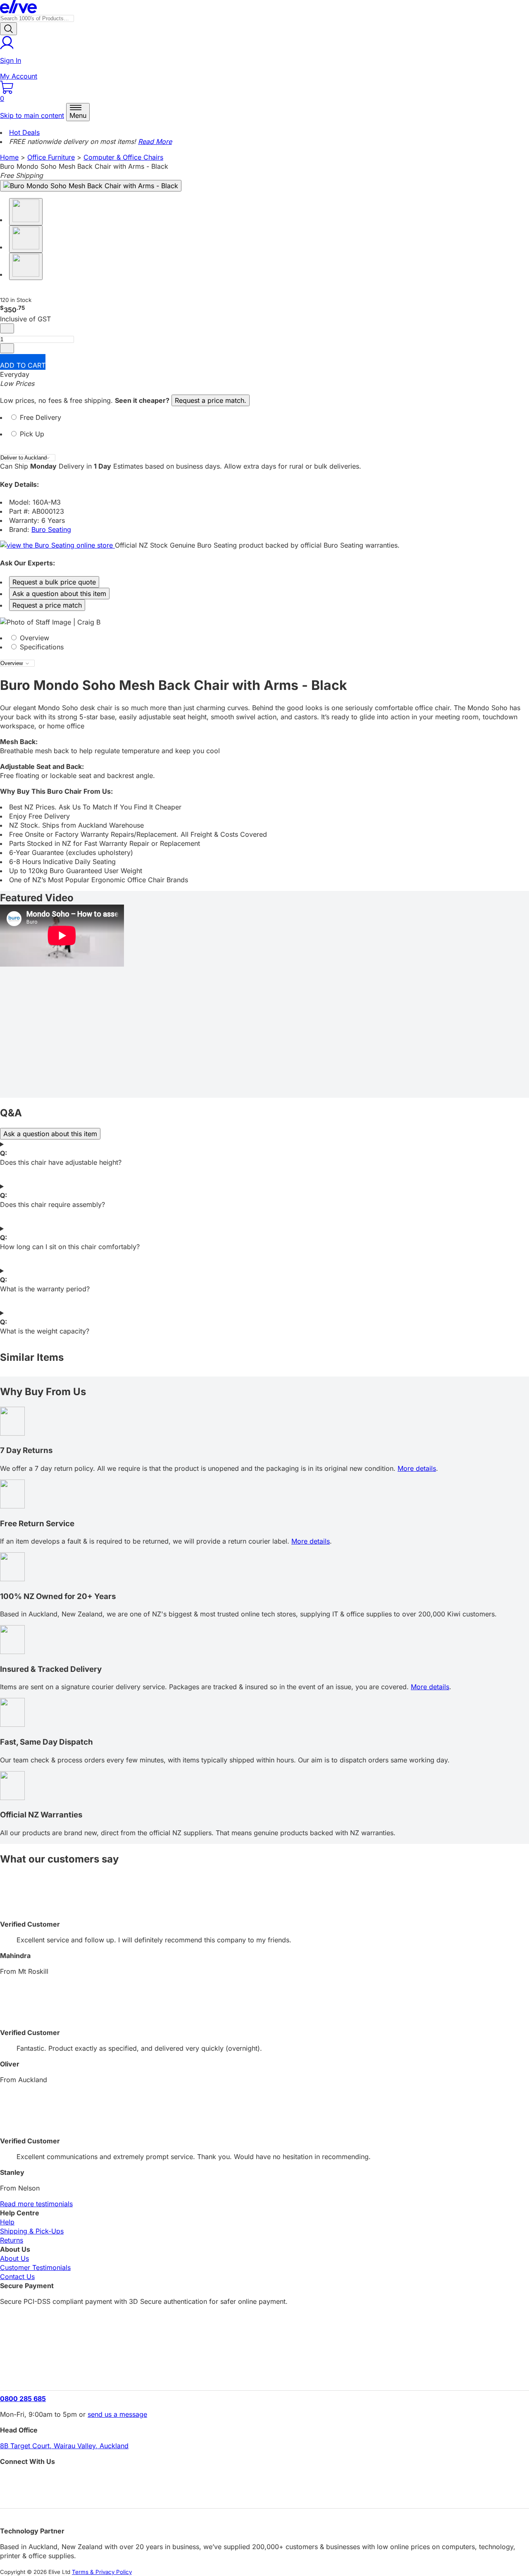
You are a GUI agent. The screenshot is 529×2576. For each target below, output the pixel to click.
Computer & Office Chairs (123, 157)
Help (7, 2222)
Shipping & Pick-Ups (32, 2231)
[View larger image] (91, 186)
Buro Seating (51, 529)
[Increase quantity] (7, 348)
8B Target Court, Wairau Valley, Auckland (64, 2446)
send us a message (117, 2414)
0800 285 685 (23, 2399)
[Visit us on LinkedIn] (264, 2494)
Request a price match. (211, 400)
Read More (155, 141)
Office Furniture (51, 157)
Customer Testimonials (35, 2267)
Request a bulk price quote (54, 582)
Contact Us (17, 2277)
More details (417, 1468)
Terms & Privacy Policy (102, 2572)
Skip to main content (32, 115)
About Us (14, 2258)
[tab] (264, 421)
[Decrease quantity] (7, 328)
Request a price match (47, 605)
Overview (33, 638)
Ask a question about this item (59, 594)
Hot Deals (24, 132)
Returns (12, 2240)
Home (9, 157)
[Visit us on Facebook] (264, 2480)
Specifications (41, 647)
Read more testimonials (36, 2204)
